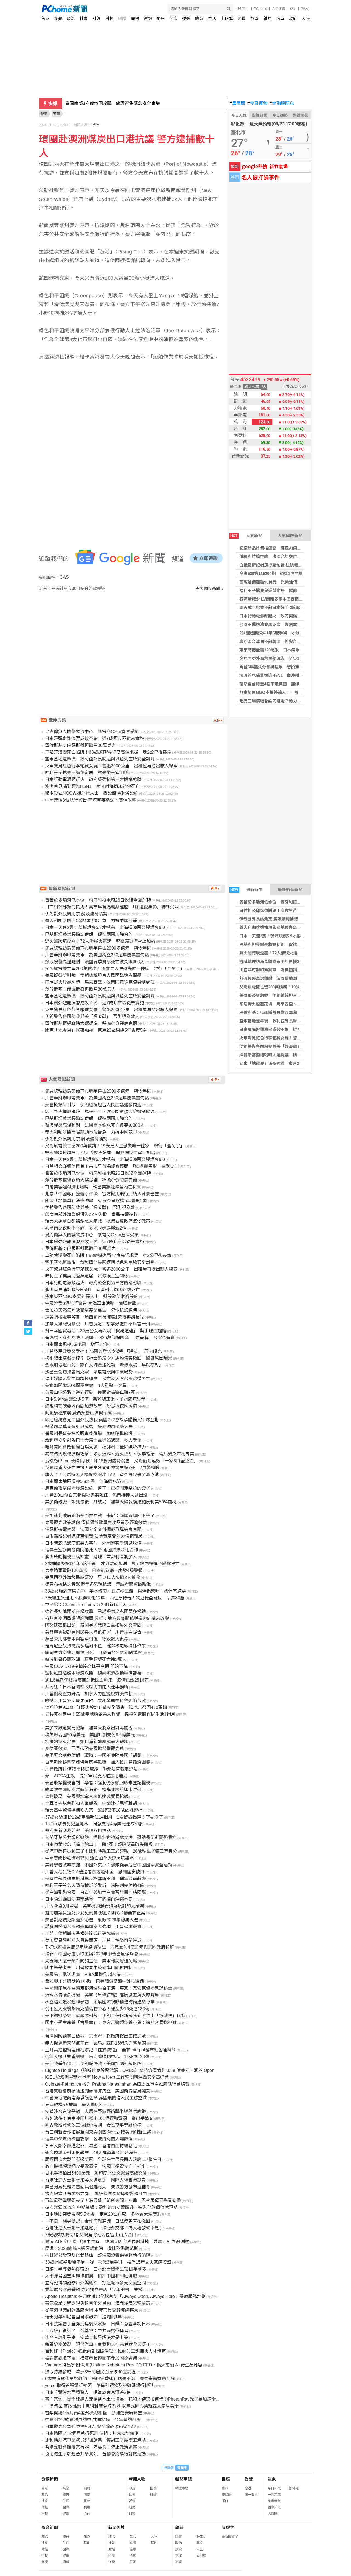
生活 (212, 18)
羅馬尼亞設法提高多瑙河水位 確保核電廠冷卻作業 (95, 1646)
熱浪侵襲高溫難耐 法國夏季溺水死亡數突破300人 (286, 978)
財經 (97, 18)
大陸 (306, 18)
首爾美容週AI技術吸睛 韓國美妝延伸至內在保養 (93, 1187)
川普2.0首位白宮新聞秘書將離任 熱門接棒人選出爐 (96, 1495)
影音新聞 (50, 2527)
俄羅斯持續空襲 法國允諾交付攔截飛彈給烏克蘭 (285, 557)
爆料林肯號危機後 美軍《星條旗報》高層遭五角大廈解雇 (102, 1995)
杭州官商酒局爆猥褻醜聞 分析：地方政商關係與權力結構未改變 (107, 1618)
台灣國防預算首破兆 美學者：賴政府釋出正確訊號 (95, 2036)
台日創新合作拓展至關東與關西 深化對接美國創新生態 (98, 2132)
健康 (174, 18)
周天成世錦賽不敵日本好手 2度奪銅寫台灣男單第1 (285, 607)
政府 (293, 18)
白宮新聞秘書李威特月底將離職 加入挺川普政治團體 (98, 1762)
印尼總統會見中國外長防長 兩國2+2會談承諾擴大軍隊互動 (102, 1420)
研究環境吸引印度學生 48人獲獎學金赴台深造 (91, 2153)
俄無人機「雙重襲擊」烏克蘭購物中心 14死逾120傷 (97, 2057)
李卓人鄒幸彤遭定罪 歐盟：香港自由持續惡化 (91, 2146)
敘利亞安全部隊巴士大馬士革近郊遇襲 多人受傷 (93, 1440)
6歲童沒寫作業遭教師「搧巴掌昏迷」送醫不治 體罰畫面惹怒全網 (110, 2379)
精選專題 (182, 2488)
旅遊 (254, 18)
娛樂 (186, 18)
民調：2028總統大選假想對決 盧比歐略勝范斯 (92, 2248)
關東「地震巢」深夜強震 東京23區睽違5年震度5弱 (287, 1063)
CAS (64, 577)
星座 (161, 18)
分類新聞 (50, 2479)
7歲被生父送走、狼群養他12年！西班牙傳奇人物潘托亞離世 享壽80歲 (115, 1598)
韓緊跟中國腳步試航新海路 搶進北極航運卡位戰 (93, 1790)
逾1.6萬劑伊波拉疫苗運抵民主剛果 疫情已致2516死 (97, 1680)
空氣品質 (259, 115)
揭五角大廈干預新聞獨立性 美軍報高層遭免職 (91, 1961)
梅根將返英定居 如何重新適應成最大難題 (87, 1742)
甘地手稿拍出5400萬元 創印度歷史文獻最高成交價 (96, 2173)
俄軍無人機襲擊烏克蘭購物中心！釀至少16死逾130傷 (97, 2009)
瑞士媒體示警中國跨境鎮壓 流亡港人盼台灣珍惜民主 (98, 1379)
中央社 (94, 125)
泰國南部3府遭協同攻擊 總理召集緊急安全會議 (113, 103)
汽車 (280, 18)
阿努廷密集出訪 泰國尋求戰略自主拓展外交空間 (93, 1625)
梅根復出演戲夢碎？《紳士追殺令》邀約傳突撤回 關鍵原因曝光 (109, 1358)
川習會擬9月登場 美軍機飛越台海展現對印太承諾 (94, 1906)
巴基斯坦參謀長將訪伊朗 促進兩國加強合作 (281, 944)
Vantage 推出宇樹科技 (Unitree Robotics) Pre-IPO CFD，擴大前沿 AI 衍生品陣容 (124, 2365)
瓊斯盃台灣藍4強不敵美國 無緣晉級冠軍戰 (280, 684)
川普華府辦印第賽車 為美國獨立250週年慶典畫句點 (288, 970)
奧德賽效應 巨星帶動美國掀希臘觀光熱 (84, 1749)
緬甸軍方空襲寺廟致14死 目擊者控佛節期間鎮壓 (94, 1653)
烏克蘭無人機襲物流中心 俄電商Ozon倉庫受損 (92, 732)
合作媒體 (278, 9)
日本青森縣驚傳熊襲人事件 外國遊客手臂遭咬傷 (93, 1543)
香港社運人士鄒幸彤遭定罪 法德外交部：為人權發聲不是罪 (104, 2228)
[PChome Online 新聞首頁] (109, 9)
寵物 (87, 2488)
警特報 (294, 2488)
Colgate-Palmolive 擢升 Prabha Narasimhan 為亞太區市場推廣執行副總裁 (117, 2084)
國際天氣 (274, 2507)
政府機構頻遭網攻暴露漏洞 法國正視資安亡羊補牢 (95, 2166)
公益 (200, 2549)
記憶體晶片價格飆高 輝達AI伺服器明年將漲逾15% (287, 548)
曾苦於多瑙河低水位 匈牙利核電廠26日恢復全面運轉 (289, 902)
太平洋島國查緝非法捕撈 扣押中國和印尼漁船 (91, 2276)
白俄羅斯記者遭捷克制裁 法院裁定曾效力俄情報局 (285, 565)
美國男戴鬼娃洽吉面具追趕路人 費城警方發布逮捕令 (98, 2187)
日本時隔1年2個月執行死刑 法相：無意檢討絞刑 (92, 2433)
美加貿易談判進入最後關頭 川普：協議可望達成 (93, 1940)
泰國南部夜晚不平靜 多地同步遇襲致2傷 (86, 1228)
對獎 (249, 2479)
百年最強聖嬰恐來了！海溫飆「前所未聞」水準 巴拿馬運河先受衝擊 (113, 2201)
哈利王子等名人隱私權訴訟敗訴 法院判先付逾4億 (94, 1885)
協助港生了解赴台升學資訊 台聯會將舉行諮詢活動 (95, 2454)
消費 (242, 18)
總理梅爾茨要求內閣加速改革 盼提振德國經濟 (91, 1406)
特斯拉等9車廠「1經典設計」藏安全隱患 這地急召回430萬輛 (106, 1707)
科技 (109, 18)
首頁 (45, 18)
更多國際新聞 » (210, 588)
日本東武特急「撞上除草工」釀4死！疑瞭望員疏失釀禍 (99, 1844)
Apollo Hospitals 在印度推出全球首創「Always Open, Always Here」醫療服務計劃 (125, 2296)
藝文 (200, 2543)
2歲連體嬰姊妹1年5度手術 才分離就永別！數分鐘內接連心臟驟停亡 (112, 1564)
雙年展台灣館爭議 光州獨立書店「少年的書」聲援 (94, 2290)
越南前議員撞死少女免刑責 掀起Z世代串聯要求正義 (95, 1913)
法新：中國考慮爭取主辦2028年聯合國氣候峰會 (92, 1954)
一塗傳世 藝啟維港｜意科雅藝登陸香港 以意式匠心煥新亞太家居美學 (112, 2406)
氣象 (272, 2479)
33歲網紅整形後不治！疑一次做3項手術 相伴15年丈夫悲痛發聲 (108, 2262)
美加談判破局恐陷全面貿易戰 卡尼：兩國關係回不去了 (100, 1516)
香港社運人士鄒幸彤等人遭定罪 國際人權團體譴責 (95, 2180)
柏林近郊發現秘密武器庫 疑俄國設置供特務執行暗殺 (98, 2255)
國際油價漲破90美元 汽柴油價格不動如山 (279, 582)
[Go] (229, 9)
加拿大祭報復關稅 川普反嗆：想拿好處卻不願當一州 (98, 1324)
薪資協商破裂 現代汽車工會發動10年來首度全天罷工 (98, 2344)
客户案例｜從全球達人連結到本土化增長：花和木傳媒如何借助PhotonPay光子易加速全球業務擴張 (141, 2399)
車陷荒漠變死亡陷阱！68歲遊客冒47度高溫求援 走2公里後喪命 (108, 752)
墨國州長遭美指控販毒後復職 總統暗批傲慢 (89, 1433)
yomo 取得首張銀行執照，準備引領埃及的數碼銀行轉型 (99, 2385)
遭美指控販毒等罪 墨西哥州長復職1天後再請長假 (94, 1317)
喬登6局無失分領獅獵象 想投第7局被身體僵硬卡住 (287, 667)
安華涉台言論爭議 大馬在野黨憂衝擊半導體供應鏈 (95, 2112)
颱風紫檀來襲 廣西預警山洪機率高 (78, 1413)
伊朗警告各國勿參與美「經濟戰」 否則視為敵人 (284, 1046)
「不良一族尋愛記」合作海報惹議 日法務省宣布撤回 (98, 2221)
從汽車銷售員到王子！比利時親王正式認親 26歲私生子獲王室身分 (111, 1851)
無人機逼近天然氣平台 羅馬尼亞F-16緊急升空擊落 (96, 2043)
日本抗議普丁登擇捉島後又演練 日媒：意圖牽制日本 (98, 2324)
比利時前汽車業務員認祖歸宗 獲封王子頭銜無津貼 (95, 2440)
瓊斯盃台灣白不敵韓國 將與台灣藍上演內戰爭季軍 (287, 641)
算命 (225, 2488)
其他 (87, 2543)
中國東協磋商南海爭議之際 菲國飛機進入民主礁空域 (96, 2098)
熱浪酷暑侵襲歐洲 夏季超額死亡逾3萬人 (86, 1659)
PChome (261, 9)
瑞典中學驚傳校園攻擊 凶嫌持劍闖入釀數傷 (89, 2139)
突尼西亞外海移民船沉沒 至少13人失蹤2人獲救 (284, 658)
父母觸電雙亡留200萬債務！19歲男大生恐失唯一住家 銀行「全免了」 (115, 969)
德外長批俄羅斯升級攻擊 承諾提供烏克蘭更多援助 (95, 1612)
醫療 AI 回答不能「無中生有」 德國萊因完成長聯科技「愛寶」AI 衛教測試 (117, 2242)
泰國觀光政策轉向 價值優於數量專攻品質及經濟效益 (96, 1523)
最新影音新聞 (290, 890)
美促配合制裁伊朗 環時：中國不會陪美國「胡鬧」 (95, 1755)
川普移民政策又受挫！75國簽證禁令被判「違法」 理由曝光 (103, 1351)
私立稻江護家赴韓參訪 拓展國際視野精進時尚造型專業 (100, 2002)
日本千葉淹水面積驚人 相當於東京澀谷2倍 (88, 2392)
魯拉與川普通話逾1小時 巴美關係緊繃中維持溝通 (94, 1981)
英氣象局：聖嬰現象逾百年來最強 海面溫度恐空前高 (98, 2303)
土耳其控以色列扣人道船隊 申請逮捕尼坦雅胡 (91, 1803)
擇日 (225, 2501)
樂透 (248, 2488)
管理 (179, 2555)
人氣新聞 (246, 536)
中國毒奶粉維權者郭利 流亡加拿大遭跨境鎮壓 (89, 1858)
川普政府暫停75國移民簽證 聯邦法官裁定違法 (91, 1769)
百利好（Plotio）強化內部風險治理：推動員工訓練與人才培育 (105, 2351)
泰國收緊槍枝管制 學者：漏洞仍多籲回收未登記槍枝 (98, 1783)
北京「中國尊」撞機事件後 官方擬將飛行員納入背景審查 (102, 1194)
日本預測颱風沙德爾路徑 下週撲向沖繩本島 (89, 1899)
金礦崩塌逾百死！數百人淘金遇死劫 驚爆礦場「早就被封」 (104, 1365)
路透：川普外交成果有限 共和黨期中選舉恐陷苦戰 (95, 1701)
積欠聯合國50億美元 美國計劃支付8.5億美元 (90, 1735)
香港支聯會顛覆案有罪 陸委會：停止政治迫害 (91, 2447)
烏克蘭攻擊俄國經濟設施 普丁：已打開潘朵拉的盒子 (98, 1488)
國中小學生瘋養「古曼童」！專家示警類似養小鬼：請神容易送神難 (111, 2022)
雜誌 (267, 18)
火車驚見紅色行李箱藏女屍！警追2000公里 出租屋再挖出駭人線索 (111, 766)
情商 (87, 2495)
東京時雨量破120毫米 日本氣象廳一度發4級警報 (285, 650)
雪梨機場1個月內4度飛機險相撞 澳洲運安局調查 (94, 2413)
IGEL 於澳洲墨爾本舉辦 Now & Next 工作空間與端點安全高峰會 (107, 2077)
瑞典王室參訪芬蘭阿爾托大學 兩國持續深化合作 (92, 1550)
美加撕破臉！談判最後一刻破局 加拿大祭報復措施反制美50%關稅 (111, 1502)
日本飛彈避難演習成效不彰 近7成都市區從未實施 (286, 1029)
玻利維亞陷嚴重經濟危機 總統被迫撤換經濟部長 (93, 1673)
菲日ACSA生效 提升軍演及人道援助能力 (86, 1776)
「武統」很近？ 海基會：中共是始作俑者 (87, 2331)
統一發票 (251, 2495)
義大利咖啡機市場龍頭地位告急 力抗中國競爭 (283, 927)
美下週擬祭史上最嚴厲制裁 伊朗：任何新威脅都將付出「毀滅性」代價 (115, 2016)
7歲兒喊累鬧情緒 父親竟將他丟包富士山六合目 (91, 2235)
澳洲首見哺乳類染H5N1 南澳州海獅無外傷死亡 (284, 675)
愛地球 (201, 2555)
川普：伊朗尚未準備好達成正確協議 (80, 1933)
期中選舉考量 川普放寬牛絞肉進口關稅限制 (89, 1968)
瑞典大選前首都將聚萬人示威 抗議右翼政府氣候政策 (98, 1221)
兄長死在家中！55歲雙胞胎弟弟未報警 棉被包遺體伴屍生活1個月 (110, 1714)
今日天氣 (239, 115)
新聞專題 (183, 2479)
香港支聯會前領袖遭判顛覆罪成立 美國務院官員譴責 (98, 2091)
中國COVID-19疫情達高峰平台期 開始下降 (86, 1666)
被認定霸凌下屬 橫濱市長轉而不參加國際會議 (91, 2358)
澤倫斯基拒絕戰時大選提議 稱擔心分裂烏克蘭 (283, 1055)
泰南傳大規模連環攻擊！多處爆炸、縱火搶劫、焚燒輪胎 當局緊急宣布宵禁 (120, 1454)
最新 (45, 2488)
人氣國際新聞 (290, 536)
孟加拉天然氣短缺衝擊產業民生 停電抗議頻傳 (91, 1310)
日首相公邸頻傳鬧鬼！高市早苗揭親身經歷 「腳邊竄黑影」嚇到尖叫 (112, 907)
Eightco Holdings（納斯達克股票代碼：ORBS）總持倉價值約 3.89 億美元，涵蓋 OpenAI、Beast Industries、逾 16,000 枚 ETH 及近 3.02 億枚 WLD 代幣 (194, 2070)
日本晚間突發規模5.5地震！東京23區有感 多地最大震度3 (102, 2214)
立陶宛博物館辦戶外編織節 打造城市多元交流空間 (95, 2283)
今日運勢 (257, 104)
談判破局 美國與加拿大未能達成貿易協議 (87, 1796)
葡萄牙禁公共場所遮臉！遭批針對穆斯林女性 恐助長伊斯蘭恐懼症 (111, 1838)
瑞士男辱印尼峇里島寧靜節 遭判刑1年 (83, 2317)
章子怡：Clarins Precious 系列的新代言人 (86, 1605)
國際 (122, 18)
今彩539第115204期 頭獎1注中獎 (271, 574)
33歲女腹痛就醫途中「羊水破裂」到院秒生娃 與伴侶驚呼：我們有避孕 (115, 1591)
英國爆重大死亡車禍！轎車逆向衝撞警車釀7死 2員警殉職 (102, 1468)
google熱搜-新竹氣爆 (265, 166)
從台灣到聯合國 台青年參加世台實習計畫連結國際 (95, 1892)
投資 (179, 2549)
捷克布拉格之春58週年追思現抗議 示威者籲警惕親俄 (98, 1584)
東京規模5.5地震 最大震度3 (73, 2105)
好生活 (201, 2537)
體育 (199, 18)
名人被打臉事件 (261, 177)
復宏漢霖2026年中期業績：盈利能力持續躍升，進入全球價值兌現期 (111, 2207)
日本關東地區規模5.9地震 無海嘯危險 (83, 1481)
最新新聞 (247, 890)
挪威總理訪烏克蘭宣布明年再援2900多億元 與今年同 (289, 961)
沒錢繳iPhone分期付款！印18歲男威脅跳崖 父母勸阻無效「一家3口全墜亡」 (121, 1461)
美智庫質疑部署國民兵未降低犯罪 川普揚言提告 (93, 1632)
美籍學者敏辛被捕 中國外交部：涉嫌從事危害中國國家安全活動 (109, 1865)
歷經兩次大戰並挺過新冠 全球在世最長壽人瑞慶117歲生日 (103, 2159)
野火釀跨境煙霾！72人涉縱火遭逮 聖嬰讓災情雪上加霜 (291, 953)
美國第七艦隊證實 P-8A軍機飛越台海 (83, 1975)
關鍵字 (228, 2527)
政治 (71, 18)
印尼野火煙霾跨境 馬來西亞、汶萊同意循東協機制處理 (291, 1004)
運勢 (148, 18)
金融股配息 (282, 104)
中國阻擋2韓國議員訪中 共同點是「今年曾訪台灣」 (95, 2420)
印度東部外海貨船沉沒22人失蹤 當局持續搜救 (91, 1214)
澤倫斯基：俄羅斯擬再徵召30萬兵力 (272, 1012)
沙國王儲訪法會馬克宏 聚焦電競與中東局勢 (281, 624)
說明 (293, 9)
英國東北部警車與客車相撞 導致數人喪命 (87, 1639)
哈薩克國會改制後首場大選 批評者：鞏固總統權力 (95, 1447)
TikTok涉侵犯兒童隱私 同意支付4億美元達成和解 (94, 1824)
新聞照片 (117, 2527)
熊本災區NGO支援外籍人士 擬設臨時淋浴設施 (283, 692)
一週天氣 (274, 2495)
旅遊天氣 (274, 2501)
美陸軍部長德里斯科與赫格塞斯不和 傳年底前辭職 (95, 1879)
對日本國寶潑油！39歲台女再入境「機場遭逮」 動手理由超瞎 (106, 1331)
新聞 (44, 114)
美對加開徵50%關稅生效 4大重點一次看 (86, 1386)
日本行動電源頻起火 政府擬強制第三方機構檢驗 (285, 616)
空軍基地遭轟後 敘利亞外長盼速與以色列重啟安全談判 (291, 1021)
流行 (87, 2514)
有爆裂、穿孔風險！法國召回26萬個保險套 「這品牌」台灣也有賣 (110, 1338)
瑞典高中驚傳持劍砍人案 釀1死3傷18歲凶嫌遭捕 (94, 1810)
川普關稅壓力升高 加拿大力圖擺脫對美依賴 (89, 1694)
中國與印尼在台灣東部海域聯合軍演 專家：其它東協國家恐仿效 (109, 1988)
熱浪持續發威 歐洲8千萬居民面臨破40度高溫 (90, 2372)
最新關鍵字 (230, 2537)
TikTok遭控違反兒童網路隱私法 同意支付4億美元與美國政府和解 (110, 1947)
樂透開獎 (301, 115)
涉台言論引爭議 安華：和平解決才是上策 (87, 2338)
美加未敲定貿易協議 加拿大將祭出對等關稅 (89, 1728)
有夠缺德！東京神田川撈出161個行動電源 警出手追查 (99, 2118)
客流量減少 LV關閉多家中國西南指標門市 (277, 599)
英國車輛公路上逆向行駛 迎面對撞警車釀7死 (90, 1392)
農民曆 (237, 104)
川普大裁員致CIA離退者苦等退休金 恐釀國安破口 (95, 1872)
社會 (84, 18)
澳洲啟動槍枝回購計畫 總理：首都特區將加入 (91, 1557)
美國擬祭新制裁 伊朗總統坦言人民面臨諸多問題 (285, 995)
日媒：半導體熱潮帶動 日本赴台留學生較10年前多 (96, 2269)
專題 (58, 18)
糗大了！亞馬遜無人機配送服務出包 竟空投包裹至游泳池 (102, 1475)
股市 (241, 9)
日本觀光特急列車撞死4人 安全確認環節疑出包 (91, 2427)
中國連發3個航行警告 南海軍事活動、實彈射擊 (91, 800)
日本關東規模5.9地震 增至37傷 (77, 1344)
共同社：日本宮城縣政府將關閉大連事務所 (87, 1687)
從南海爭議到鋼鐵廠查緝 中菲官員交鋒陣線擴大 (92, 2310)
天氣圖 (273, 2514)
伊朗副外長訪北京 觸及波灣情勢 (269, 919)
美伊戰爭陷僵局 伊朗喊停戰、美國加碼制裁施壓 (93, 2064)
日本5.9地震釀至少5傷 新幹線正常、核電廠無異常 (95, 1399)
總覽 (179, 2537)
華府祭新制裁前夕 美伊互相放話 (78, 1831)
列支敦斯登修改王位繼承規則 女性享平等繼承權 (93, 2125)
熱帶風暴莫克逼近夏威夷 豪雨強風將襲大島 (89, 1427)
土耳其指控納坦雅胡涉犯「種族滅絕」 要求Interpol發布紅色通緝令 (110, 2050)
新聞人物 (137, 2479)
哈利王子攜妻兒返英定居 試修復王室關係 (278, 591)
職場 (135, 18)
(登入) (305, 9)
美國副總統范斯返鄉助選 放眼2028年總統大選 (92, 1920)
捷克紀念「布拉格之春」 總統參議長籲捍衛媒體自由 (96, 2194)
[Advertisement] (133, 638)
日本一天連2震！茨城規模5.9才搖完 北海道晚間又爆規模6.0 (105, 927)
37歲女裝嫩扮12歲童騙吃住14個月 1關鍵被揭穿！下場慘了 (104, 1817)
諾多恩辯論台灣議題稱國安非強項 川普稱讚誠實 (93, 1927)
